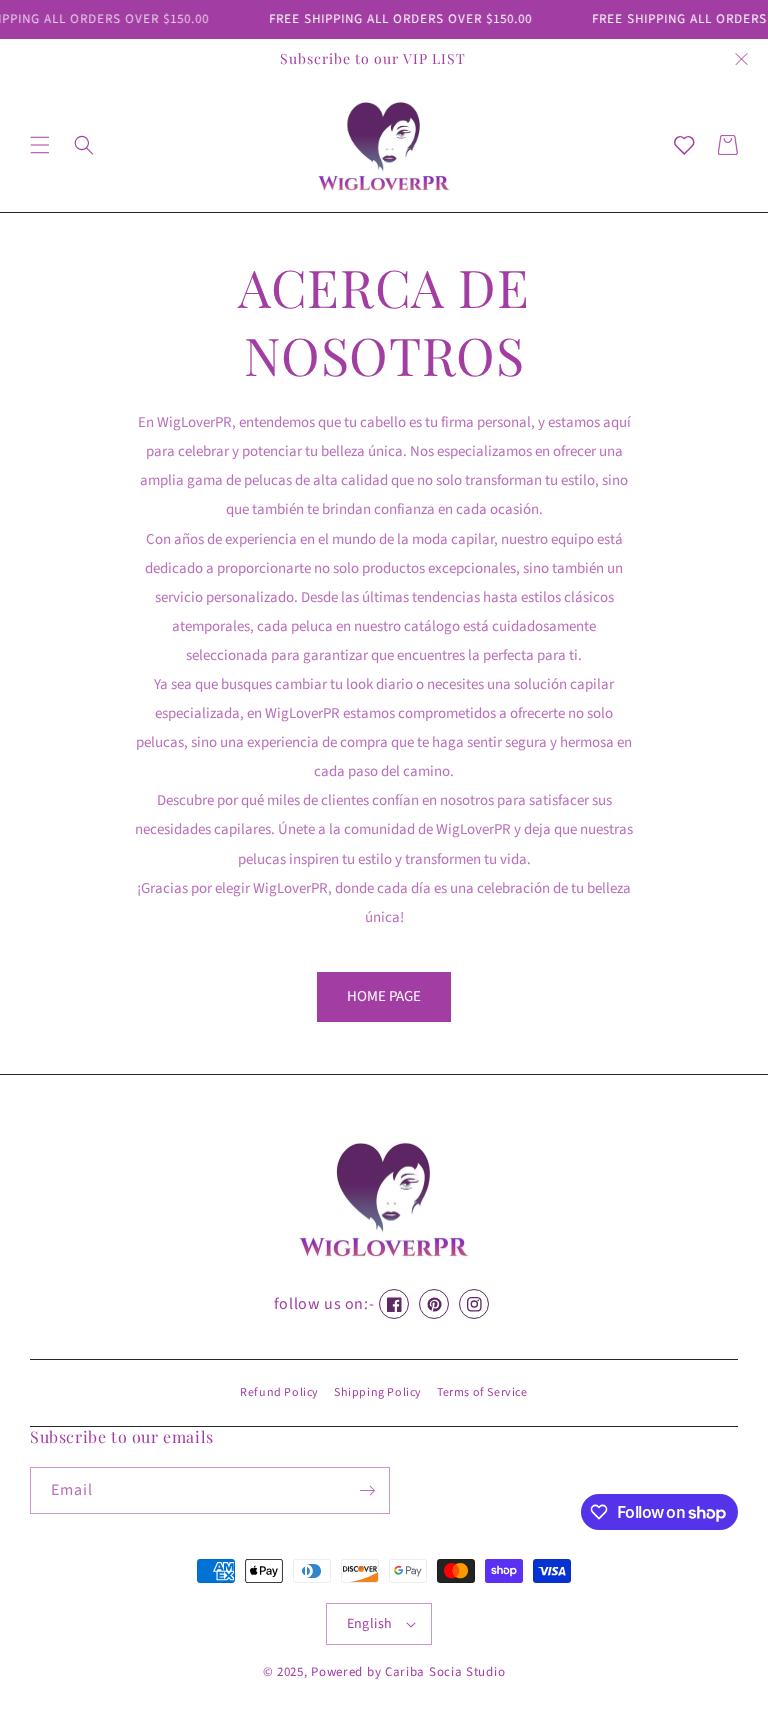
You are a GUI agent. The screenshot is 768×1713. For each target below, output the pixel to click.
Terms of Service (482, 1392)
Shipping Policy (378, 1392)
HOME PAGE (384, 996)
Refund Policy (279, 1392)
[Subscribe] (367, 1490)
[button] (40, 145)
